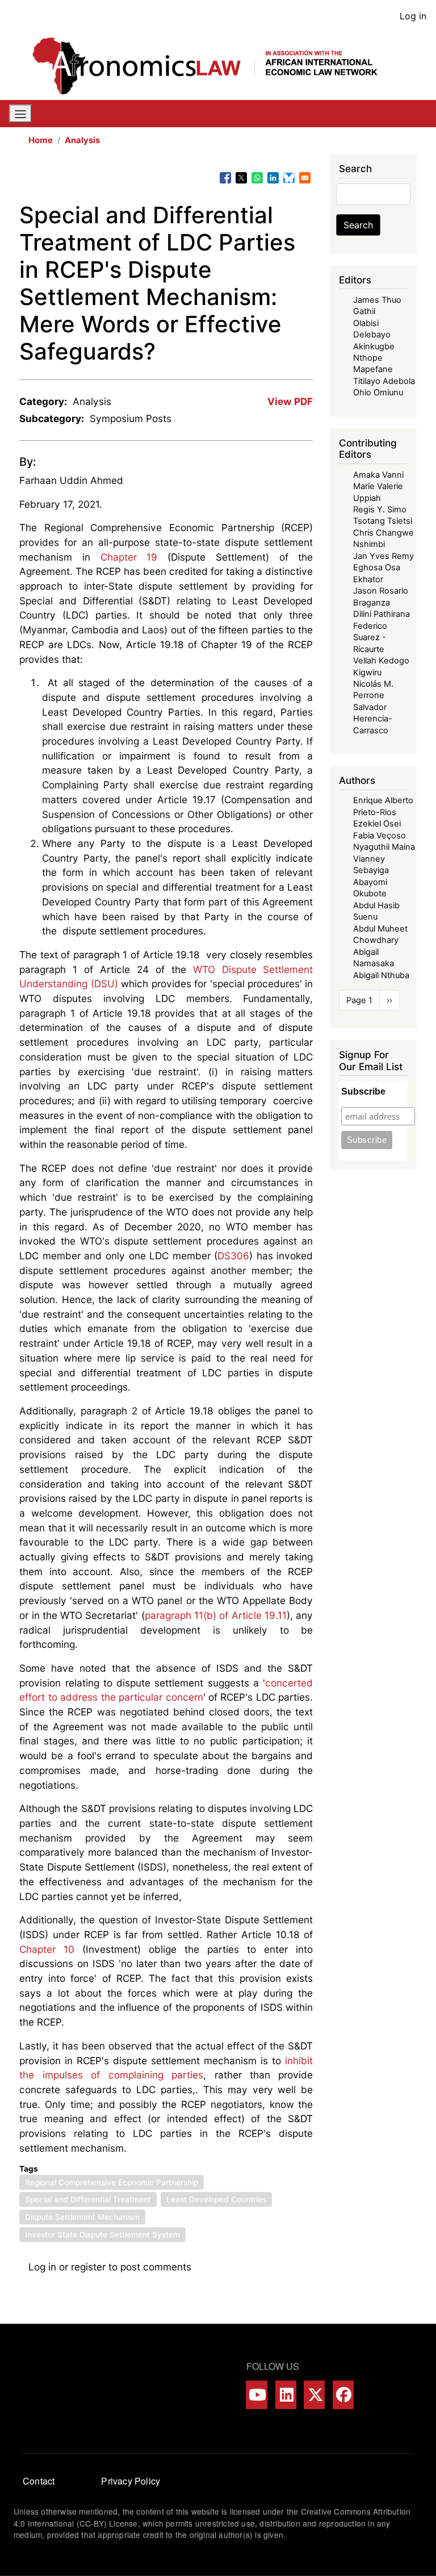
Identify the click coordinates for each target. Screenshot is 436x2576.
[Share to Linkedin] (273, 178)
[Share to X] (241, 178)
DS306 (233, 1256)
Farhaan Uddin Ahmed (71, 480)
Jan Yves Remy (383, 556)
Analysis (82, 140)
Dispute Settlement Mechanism (82, 2217)
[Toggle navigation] (20, 114)
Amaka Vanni (378, 475)
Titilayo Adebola (384, 381)
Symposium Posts (131, 418)
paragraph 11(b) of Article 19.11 (216, 1615)
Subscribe (363, 1091)
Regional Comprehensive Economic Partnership (112, 2182)
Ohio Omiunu (378, 393)
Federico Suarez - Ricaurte (370, 638)
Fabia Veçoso (380, 836)
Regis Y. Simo (380, 510)
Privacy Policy (131, 2481)
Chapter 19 (129, 557)
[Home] (213, 66)
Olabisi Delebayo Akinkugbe (374, 335)
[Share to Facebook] (225, 178)
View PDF (290, 401)
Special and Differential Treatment (88, 2199)
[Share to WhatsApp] (257, 178)
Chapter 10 (47, 1949)
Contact (39, 2481)
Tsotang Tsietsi (383, 521)
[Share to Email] (305, 178)
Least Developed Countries (216, 2199)
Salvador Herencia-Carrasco (373, 719)
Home (41, 140)
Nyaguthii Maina (384, 847)
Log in (413, 16)
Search (358, 225)
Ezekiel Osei (377, 824)
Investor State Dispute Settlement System (102, 2235)
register (88, 2267)
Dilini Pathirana (381, 614)
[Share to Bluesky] (289, 178)
